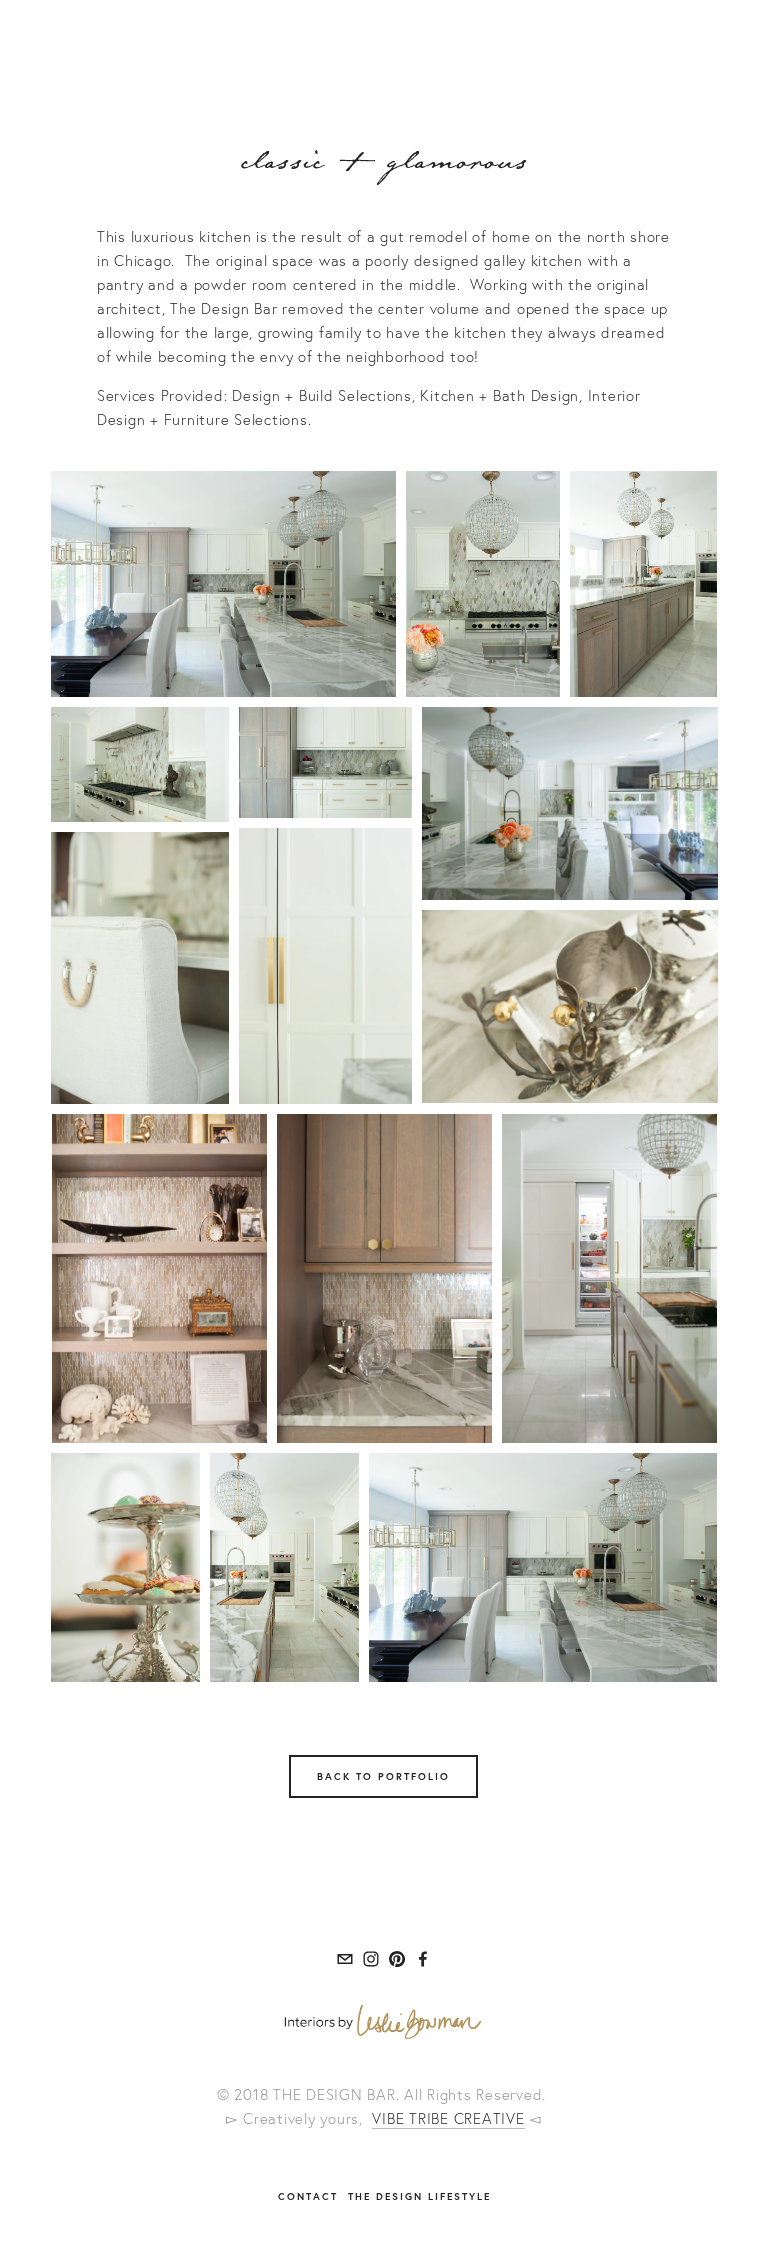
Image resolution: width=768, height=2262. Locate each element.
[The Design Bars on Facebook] (423, 1959)
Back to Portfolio (383, 1776)
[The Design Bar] (397, 1959)
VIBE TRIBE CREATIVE (448, 2118)
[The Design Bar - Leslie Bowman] (371, 1959)
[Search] (166, 31)
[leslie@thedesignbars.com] (345, 1959)
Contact (308, 2196)
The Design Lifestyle (419, 2196)
